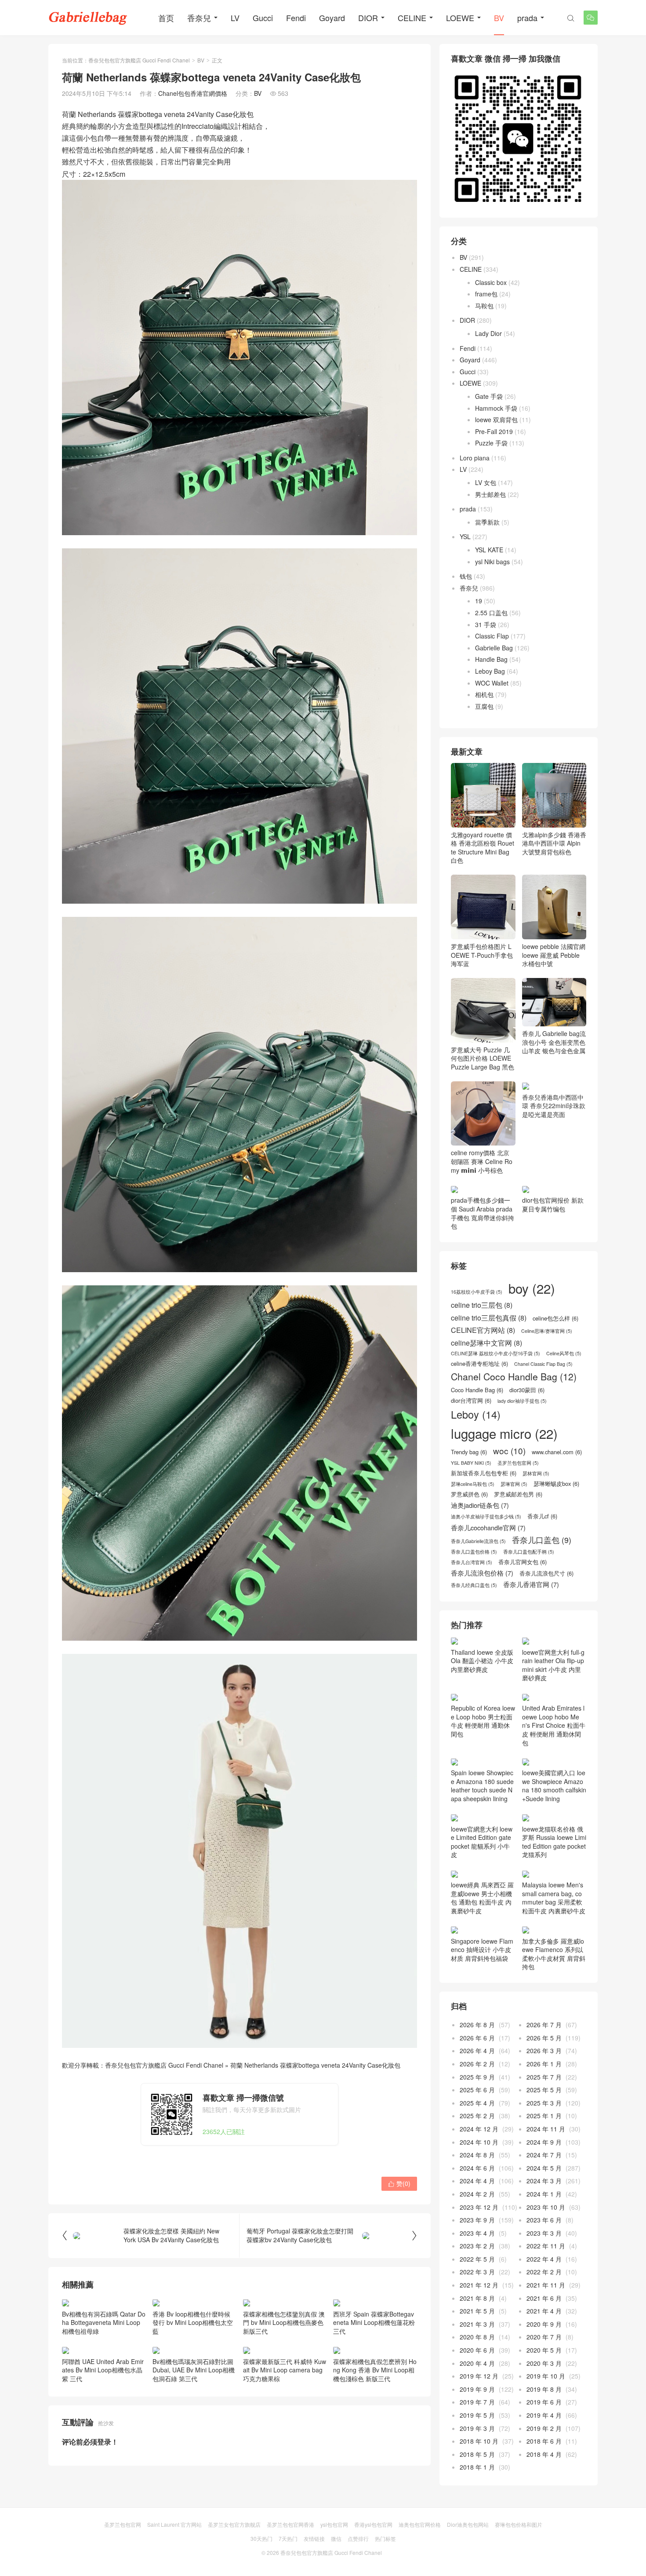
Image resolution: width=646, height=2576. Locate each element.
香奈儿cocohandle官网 (488, 1583)
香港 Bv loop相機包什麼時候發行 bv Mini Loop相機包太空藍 (193, 2322)
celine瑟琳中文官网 (486, 1399)
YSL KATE (489, 550)
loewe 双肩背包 (496, 420)
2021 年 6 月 (544, 2412)
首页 (166, 18)
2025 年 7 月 (544, 2191)
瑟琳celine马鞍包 (473, 1540)
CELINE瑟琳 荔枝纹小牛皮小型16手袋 (495, 1409)
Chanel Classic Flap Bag (543, 1420)
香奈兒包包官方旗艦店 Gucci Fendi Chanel (139, 60)
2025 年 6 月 (477, 2204)
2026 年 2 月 (477, 2178)
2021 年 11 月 (546, 2400)
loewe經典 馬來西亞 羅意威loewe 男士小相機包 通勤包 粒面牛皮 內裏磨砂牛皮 (482, 2012)
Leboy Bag (490, 671)
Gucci (263, 18)
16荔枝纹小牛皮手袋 (477, 1348)
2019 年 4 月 (544, 2530)
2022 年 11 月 (546, 2361)
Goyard (332, 18)
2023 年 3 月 (544, 2348)
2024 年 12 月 (479, 2244)
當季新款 (487, 522)
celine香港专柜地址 (479, 1419)
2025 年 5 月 (544, 2204)
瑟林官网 (536, 1529)
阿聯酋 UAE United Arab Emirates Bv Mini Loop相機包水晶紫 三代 (103, 2370)
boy (532, 1344)
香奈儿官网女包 (523, 1618)
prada (527, 18)
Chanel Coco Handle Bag (514, 1432)
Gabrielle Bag (494, 648)
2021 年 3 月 (477, 2439)
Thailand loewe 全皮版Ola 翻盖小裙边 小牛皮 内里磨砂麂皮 (482, 1784)
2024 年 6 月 (477, 2283)
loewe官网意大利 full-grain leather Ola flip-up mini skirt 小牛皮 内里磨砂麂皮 (553, 1721)
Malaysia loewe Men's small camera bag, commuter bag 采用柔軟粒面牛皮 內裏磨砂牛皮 (554, 2012)
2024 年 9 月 (544, 2256)
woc (509, 1507)
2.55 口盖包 (491, 613)
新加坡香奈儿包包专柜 (484, 1529)
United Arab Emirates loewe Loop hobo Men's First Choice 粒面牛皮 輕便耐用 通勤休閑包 (554, 1840)
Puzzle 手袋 (491, 443)
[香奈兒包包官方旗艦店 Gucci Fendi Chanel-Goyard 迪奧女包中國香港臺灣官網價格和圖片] (88, 18)
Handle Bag (491, 659)
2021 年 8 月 (477, 2412)
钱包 (466, 576)
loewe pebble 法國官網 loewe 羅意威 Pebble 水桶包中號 (554, 955)
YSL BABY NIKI (471, 1519)
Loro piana (475, 458)
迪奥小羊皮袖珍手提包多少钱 (486, 1573)
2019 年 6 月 (544, 2517)
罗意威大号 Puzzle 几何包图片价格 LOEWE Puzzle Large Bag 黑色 (483, 1058)
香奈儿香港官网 (531, 1640)
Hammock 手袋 (496, 408)
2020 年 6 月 (477, 2465)
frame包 (486, 294)
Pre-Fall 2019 (494, 431)
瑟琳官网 (514, 1540)
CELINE (412, 18)
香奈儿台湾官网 (472, 1618)
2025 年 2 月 (477, 2230)
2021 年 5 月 (477, 2426)
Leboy (476, 1470)
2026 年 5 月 (544, 2153)
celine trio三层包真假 (489, 1373)
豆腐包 (484, 706)
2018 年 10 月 (479, 2556)
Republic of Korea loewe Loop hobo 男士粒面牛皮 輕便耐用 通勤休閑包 (483, 1835)
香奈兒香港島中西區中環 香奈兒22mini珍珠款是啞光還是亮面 (554, 1145)
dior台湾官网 (471, 1456)
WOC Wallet (492, 683)
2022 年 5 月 (477, 2374)
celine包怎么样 (555, 1374)
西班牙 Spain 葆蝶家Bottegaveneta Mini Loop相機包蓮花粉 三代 (374, 2322)
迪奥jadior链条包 (480, 1561)
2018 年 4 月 (544, 2569)
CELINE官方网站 (483, 1386)
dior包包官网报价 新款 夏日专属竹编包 (553, 1260)
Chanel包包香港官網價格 (193, 93)
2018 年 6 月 (544, 2556)
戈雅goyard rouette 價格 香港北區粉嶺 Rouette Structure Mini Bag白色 (483, 847)
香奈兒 (199, 18)
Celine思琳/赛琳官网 (547, 1387)
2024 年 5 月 (544, 2283)
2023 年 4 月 (477, 2348)
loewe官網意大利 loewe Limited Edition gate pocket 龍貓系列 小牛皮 (482, 1956)
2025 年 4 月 (477, 2218)
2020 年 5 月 (544, 2465)
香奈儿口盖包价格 (474, 1608)
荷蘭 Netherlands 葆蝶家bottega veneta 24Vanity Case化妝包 (315, 2065)
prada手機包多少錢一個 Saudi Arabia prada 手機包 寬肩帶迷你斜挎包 (483, 1269)
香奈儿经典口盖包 (474, 1641)
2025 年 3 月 (544, 2218)
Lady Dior (488, 333)
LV (235, 18)
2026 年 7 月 (544, 2139)
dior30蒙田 (527, 1446)
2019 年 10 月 (546, 2491)
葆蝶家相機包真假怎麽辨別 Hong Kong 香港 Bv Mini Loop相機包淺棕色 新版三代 (375, 2370)
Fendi (296, 18)
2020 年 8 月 (477, 2452)
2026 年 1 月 (544, 2178)
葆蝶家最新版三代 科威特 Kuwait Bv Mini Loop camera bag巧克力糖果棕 (285, 2370)
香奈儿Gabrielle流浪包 (478, 1597)
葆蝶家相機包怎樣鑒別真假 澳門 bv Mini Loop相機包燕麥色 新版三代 (284, 2322)
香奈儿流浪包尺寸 (546, 1629)
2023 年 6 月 (544, 2335)
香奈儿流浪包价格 (482, 1629)
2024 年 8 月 (477, 2270)
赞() (399, 2183)
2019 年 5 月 (477, 2530)
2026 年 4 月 (477, 2165)
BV (499, 18)
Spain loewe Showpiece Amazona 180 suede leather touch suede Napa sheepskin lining (482, 1900)
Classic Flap (492, 636)
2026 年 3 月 (544, 2165)
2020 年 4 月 (477, 2477)
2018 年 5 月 (477, 2569)
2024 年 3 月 (544, 2295)
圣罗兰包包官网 (518, 1519)
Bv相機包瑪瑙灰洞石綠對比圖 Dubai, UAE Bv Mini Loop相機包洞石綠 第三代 (194, 2370)
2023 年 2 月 (477, 2361)
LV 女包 (486, 482)
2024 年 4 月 (477, 2295)
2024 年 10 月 (479, 2256)
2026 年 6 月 (477, 2153)
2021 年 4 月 (544, 2426)
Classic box (491, 282)
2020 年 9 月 (544, 2439)
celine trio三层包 (482, 1361)
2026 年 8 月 (477, 2139)
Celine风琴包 (564, 1409)
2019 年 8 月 (544, 2504)
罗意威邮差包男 (518, 1550)
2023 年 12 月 (479, 2321)
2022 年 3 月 (477, 2386)
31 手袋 (486, 624)
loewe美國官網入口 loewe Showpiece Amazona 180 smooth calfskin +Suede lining (554, 1900)
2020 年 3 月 (544, 2477)
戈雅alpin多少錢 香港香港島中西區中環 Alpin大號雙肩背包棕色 (554, 843)
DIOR (368, 18)
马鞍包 (484, 306)
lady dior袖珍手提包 (522, 1457)
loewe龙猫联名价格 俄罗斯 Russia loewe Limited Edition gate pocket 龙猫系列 (554, 1956)
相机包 (484, 694)
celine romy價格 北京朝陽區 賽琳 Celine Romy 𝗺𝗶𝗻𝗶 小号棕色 (482, 1161)
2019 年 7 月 (477, 2517)
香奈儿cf (542, 1572)
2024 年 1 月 (544, 2309)
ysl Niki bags (492, 562)
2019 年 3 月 (477, 2543)
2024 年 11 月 (546, 2244)
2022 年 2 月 (544, 2386)
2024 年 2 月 (477, 2309)
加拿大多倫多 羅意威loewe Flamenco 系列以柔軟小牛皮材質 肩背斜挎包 (554, 2068)
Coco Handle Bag (477, 1446)
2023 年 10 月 (546, 2321)
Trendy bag (469, 1508)
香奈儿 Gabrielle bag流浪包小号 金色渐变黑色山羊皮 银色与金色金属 (554, 1042)
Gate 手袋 (489, 396)
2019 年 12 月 (479, 2491)
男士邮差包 (490, 494)
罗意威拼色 (469, 1550)
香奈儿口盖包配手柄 (529, 1608)
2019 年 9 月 (477, 2504)
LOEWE (460, 18)
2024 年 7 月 (544, 2270)
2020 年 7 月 (544, 2452)
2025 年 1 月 (544, 2230)
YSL (465, 536)
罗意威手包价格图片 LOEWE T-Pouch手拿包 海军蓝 (482, 955)
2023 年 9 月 (477, 2335)
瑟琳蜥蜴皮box (556, 1540)
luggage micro (504, 1489)
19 (479, 601)
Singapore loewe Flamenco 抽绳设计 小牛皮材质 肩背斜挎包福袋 (482, 2064)
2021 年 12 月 (479, 2400)
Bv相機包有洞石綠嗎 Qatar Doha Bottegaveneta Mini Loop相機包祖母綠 (104, 2322)
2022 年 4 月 (544, 2374)
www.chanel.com (557, 1508)
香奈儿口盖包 (542, 1596)
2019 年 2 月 (544, 2543)
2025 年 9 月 (477, 2191)
